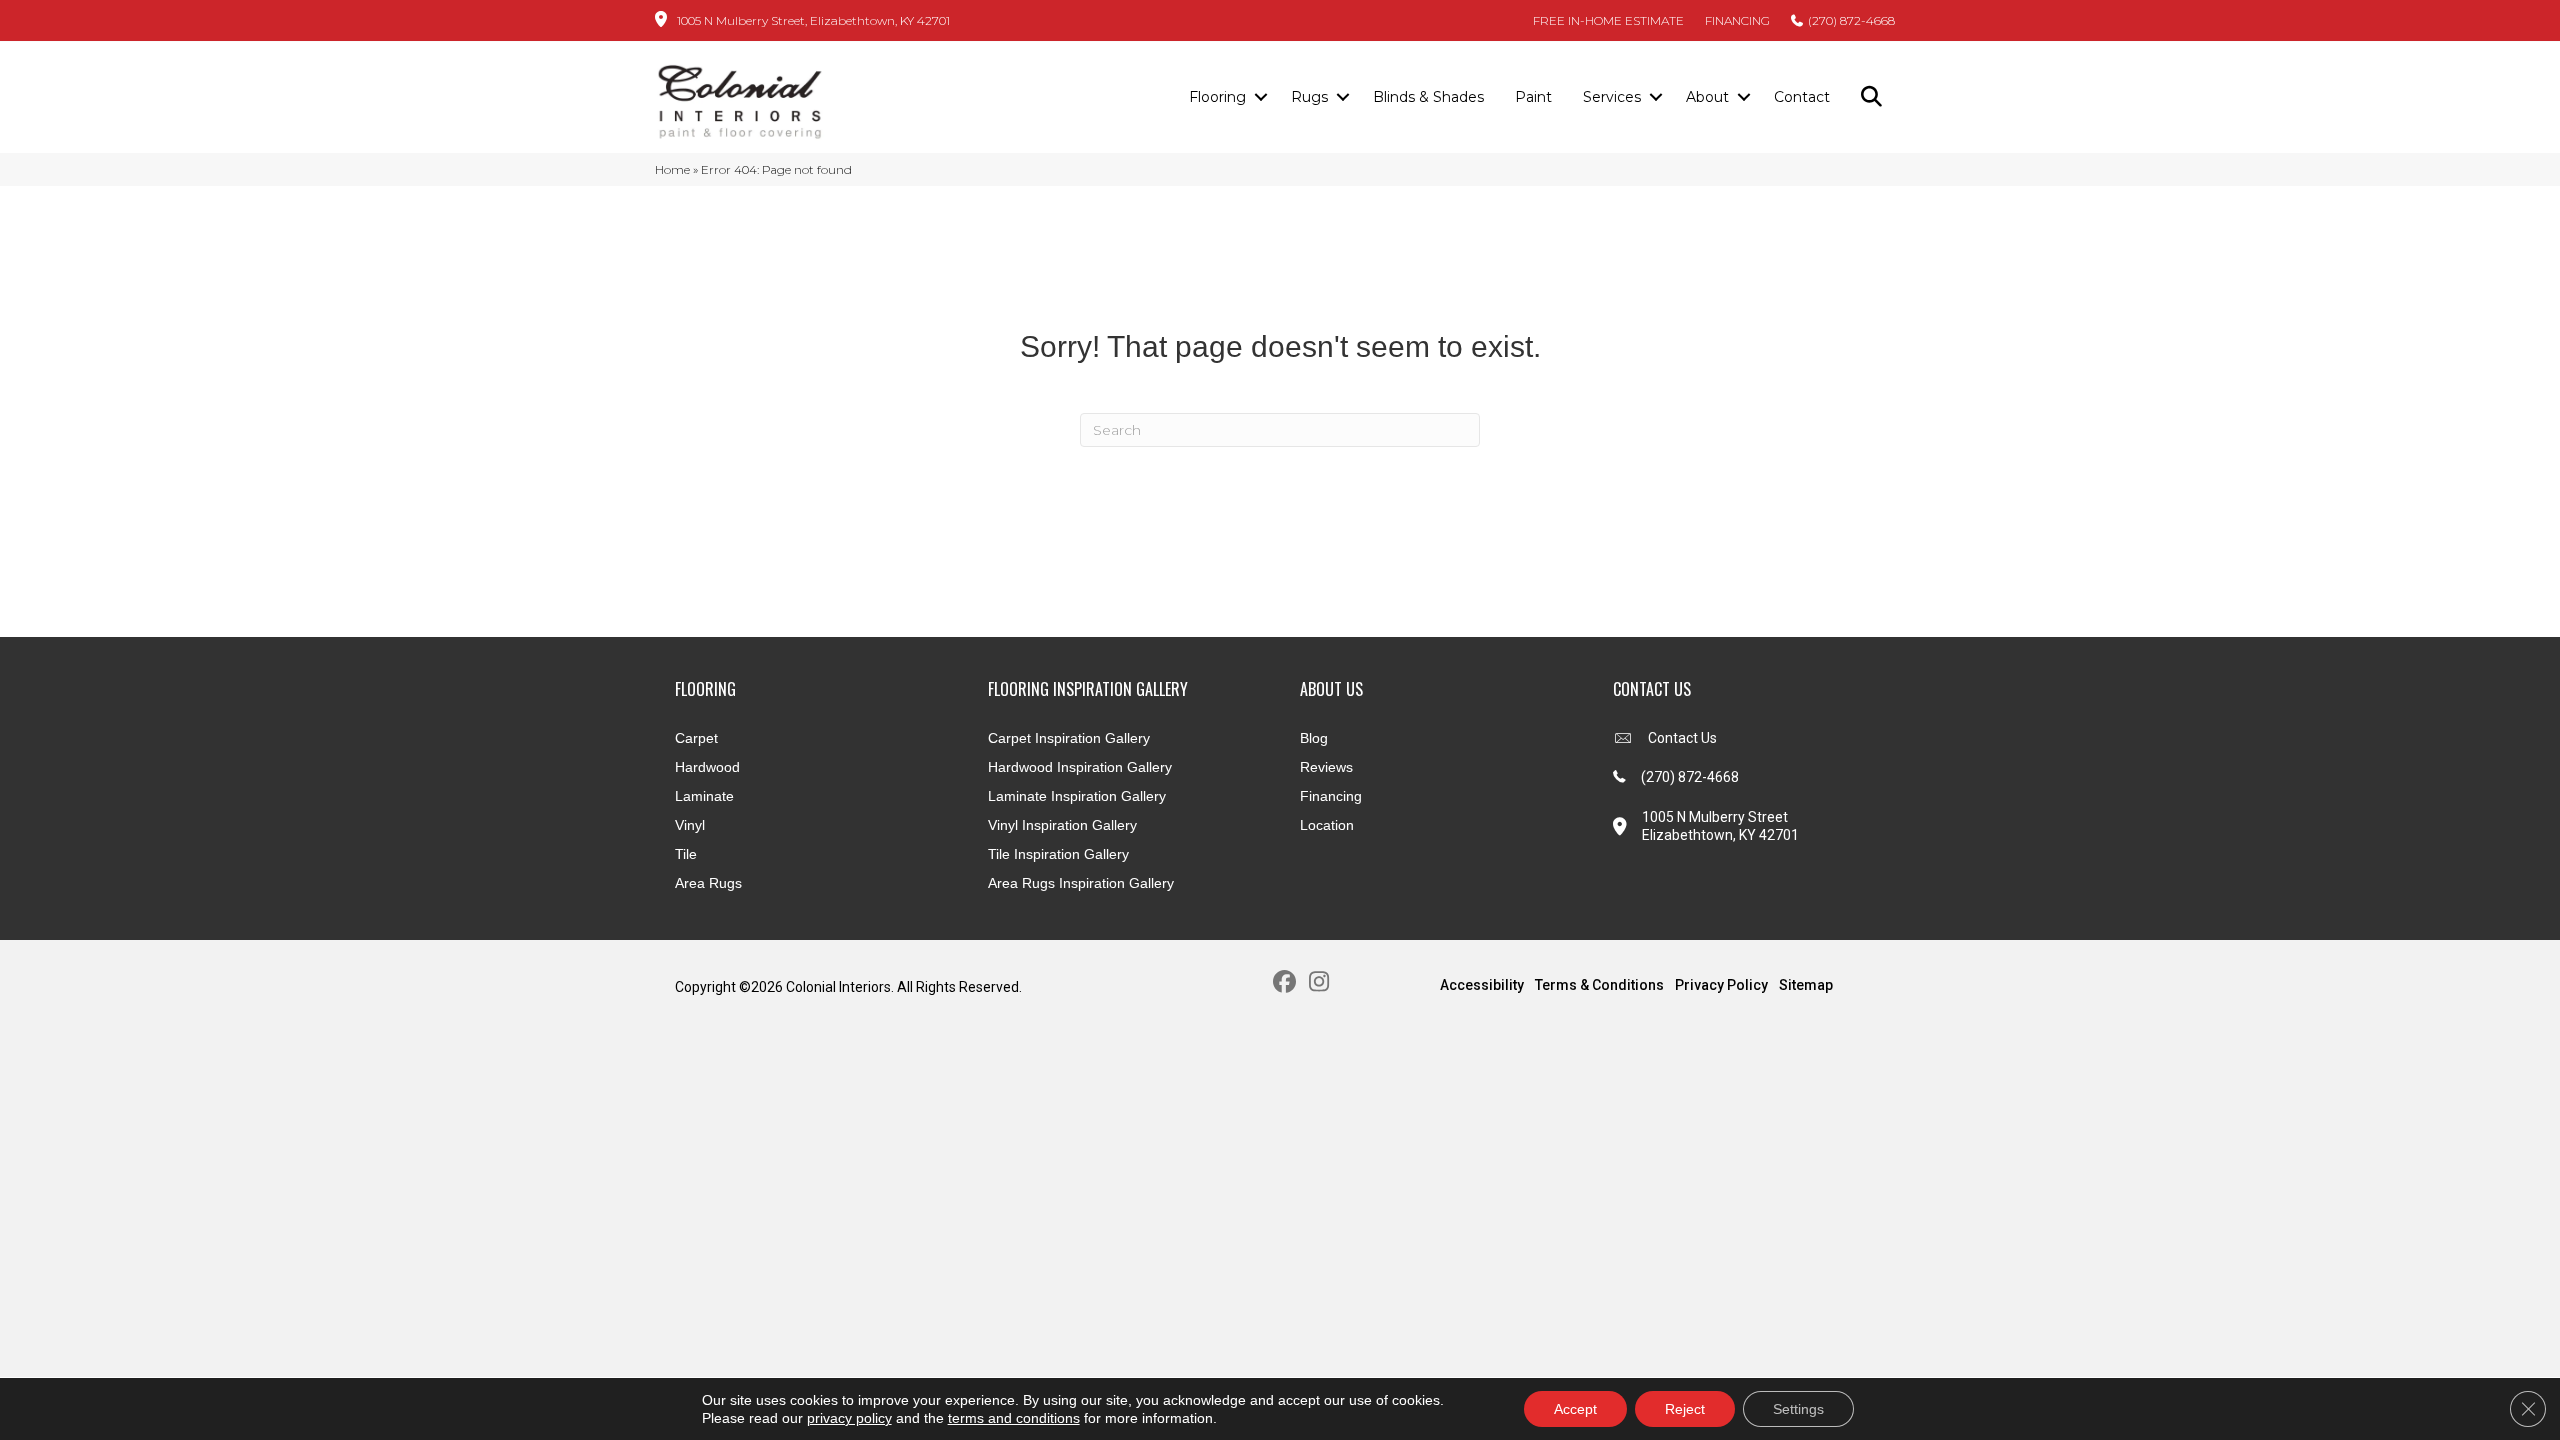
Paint (1533, 97)
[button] (1260, 98)
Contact (1802, 97)
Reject (1685, 1409)
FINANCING (1737, 20)
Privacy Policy (1721, 985)
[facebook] (1284, 982)
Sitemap (1806, 985)
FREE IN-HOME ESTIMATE (1608, 20)
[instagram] (1319, 982)
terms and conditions (1014, 1418)
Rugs (1309, 97)
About (1707, 97)
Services (1612, 97)
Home (672, 169)
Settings (1798, 1409)
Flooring (1217, 97)
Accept (1575, 1409)
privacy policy (849, 1418)
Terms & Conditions (1599, 985)
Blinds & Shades (1428, 97)
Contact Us (1682, 738)
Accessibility (1482, 985)
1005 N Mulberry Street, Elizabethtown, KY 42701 (813, 20)
